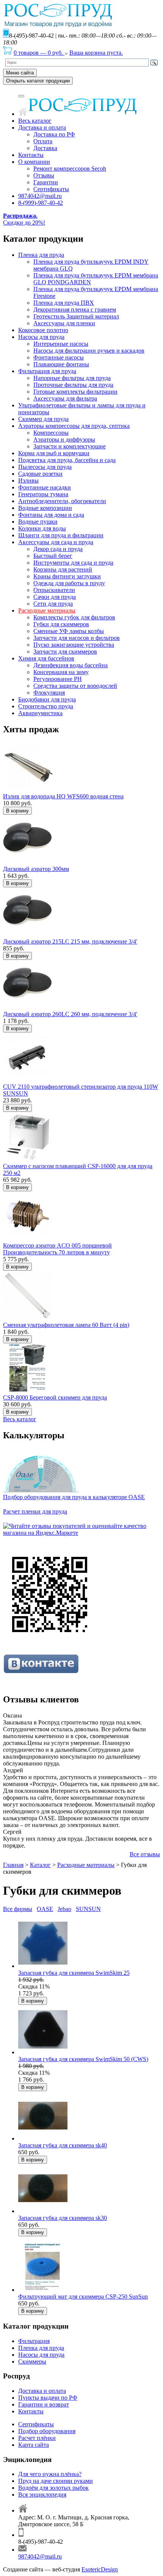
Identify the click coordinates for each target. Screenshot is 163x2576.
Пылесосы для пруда (45, 467)
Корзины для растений (63, 569)
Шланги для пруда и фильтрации (61, 535)
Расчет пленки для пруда (35, 1511)
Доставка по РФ (54, 134)
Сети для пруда (53, 604)
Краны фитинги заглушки (67, 576)
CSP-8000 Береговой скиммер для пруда (55, 1397)
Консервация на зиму (61, 672)
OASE (45, 1909)
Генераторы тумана (43, 494)
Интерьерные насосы (61, 344)
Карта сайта (34, 2445)
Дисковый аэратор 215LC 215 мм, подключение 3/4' (70, 941)
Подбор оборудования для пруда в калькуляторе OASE (74, 1497)
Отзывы (44, 175)
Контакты (31, 155)
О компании (34, 162)
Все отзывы (145, 1854)
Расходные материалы (47, 610)
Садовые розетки (40, 474)
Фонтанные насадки (45, 487)
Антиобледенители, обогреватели (62, 501)
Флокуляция (49, 693)
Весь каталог (35, 121)
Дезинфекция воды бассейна (71, 665)
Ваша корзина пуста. (96, 53)
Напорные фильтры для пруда (72, 378)
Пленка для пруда (41, 255)
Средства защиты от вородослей (75, 686)
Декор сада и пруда (58, 549)
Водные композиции (45, 508)
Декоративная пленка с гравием (75, 310)
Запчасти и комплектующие (70, 446)
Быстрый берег (53, 556)
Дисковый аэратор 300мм (36, 869)
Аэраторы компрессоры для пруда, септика (74, 426)
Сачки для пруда (55, 597)
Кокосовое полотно (43, 330)
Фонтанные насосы (59, 357)
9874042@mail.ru (40, 196)
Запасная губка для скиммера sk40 (63, 2145)
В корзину (17, 811)
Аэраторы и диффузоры (64, 439)
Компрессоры (51, 433)
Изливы (28, 481)
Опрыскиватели (54, 590)
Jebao (64, 1909)
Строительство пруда (46, 706)
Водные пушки (38, 522)
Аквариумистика (40, 713)
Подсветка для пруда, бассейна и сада (67, 460)
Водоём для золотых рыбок (53, 2488)
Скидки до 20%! (24, 219)
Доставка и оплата (42, 127)
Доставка (45, 148)
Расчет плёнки (37, 2438)
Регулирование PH (58, 679)
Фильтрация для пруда (47, 371)
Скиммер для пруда (43, 419)
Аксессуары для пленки (64, 323)
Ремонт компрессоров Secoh (70, 169)
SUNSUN (88, 1909)
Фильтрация (34, 2341)
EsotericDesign (100, 2569)
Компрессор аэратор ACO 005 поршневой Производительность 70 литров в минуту (57, 1249)
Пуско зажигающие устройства (74, 645)
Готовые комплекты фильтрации (75, 392)
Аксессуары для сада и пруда (56, 542)
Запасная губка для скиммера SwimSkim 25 (74, 1973)
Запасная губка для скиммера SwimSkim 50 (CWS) (83, 2059)
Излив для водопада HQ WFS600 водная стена (63, 796)
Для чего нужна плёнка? (50, 2474)
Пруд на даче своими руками (56, 2481)
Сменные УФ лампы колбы (69, 631)
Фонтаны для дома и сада (51, 515)
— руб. (39, 53)
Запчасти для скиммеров (65, 652)
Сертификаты (51, 189)
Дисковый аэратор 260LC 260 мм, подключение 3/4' (70, 1014)
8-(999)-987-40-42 (41, 203)
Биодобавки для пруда (47, 699)
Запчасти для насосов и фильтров (77, 638)
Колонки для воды (42, 528)
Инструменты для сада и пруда (73, 563)
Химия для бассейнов (46, 658)
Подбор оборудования (47, 2431)
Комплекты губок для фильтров (74, 617)
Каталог (40, 1865)
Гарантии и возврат (44, 2404)
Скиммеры (32, 2361)
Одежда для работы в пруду (69, 583)
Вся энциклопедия (42, 2494)
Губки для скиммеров (61, 624)
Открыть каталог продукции (38, 81)
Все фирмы (18, 1909)
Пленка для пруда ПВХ (64, 303)
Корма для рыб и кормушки (54, 453)
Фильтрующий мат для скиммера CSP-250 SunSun (83, 2297)
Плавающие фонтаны (61, 364)
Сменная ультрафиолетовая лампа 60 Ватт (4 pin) (66, 1325)
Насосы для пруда (41, 337)
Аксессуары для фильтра (65, 398)
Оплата (43, 141)
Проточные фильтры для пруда (73, 385)
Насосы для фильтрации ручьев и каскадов (89, 351)
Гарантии (46, 182)
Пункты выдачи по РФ (48, 2398)
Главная (13, 1865)
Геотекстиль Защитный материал (76, 316)
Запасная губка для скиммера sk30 (63, 2218)
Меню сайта (20, 73)
